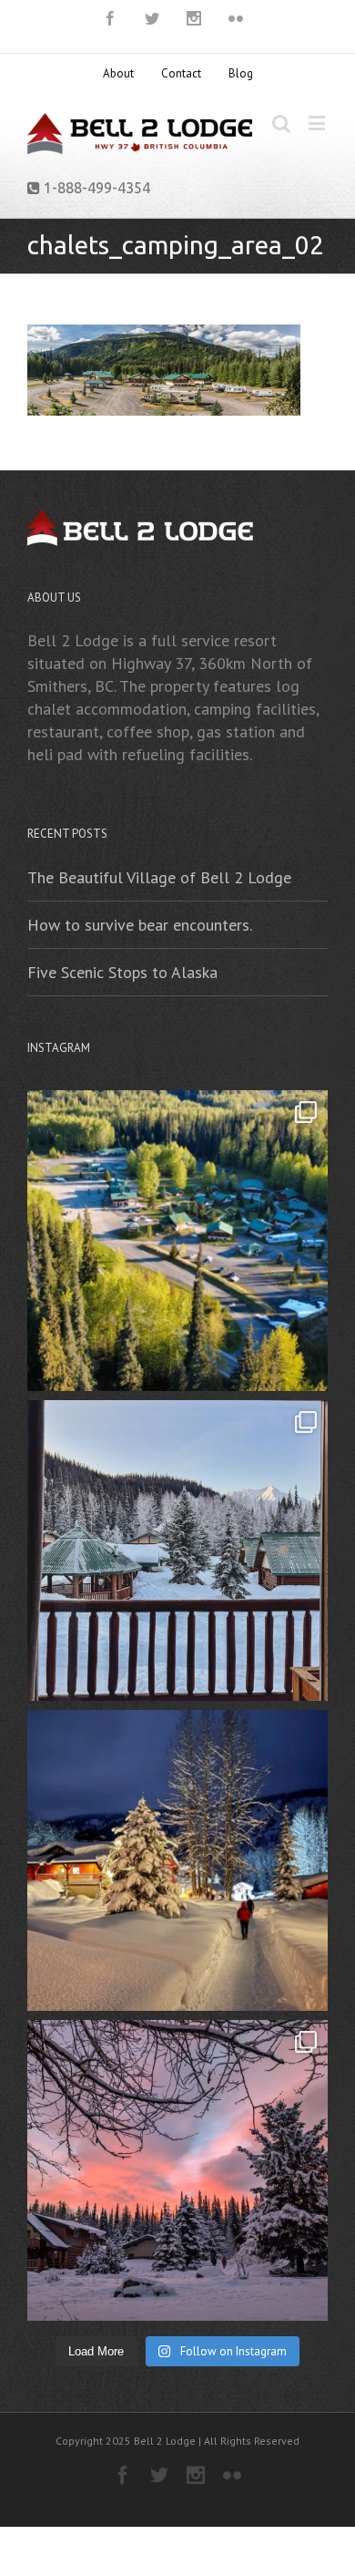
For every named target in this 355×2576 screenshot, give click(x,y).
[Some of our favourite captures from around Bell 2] (177, 1551)
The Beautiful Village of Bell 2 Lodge (159, 877)
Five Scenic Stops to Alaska (122, 972)
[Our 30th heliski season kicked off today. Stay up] (177, 1860)
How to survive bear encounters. (140, 925)
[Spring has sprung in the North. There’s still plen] (177, 1241)
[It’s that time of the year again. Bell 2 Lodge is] (177, 2170)
